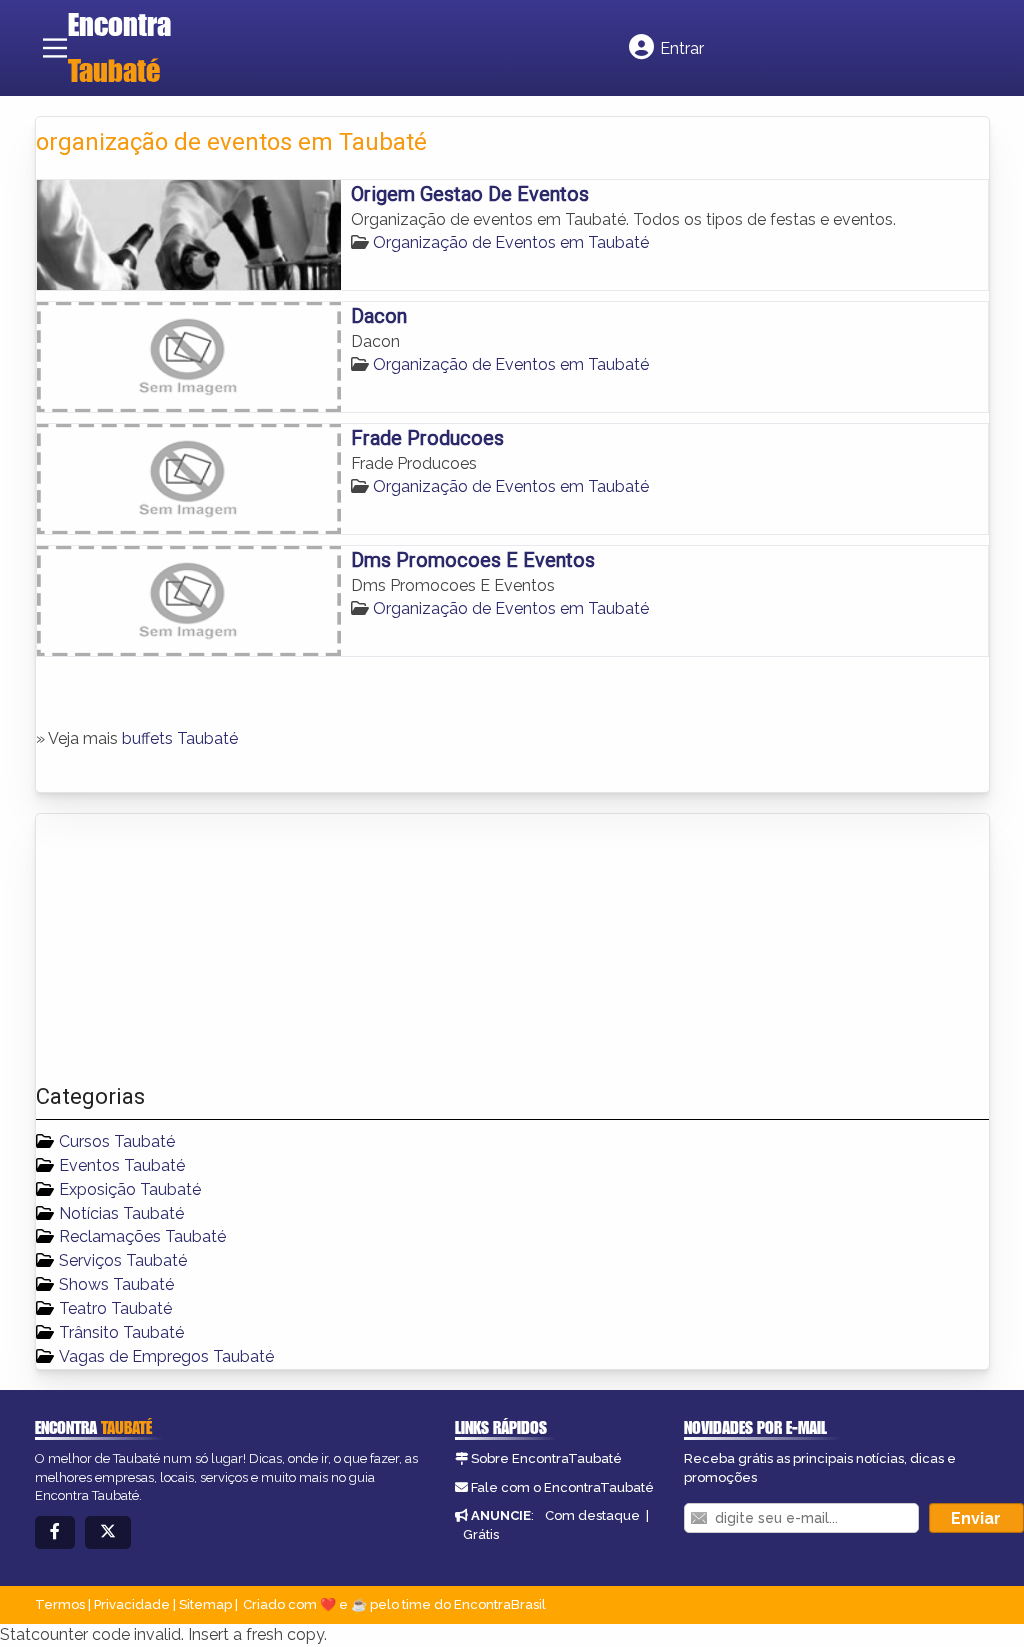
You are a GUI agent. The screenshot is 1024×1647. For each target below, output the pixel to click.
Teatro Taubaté (115, 1308)
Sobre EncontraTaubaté (546, 1458)
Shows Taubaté (116, 1284)
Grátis (481, 1534)
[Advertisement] (186, 949)
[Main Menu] (55, 48)
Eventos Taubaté (122, 1165)
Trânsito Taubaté (121, 1332)
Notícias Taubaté (121, 1213)
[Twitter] (108, 1532)
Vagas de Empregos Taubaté (166, 1356)
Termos (60, 1604)
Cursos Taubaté (117, 1141)
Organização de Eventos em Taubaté (511, 242)
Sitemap (205, 1604)
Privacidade (132, 1604)
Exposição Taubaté (130, 1189)
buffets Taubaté (180, 738)
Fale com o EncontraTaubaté (562, 1487)
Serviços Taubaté (123, 1260)
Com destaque (592, 1515)
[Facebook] (55, 1532)
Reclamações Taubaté (142, 1236)
